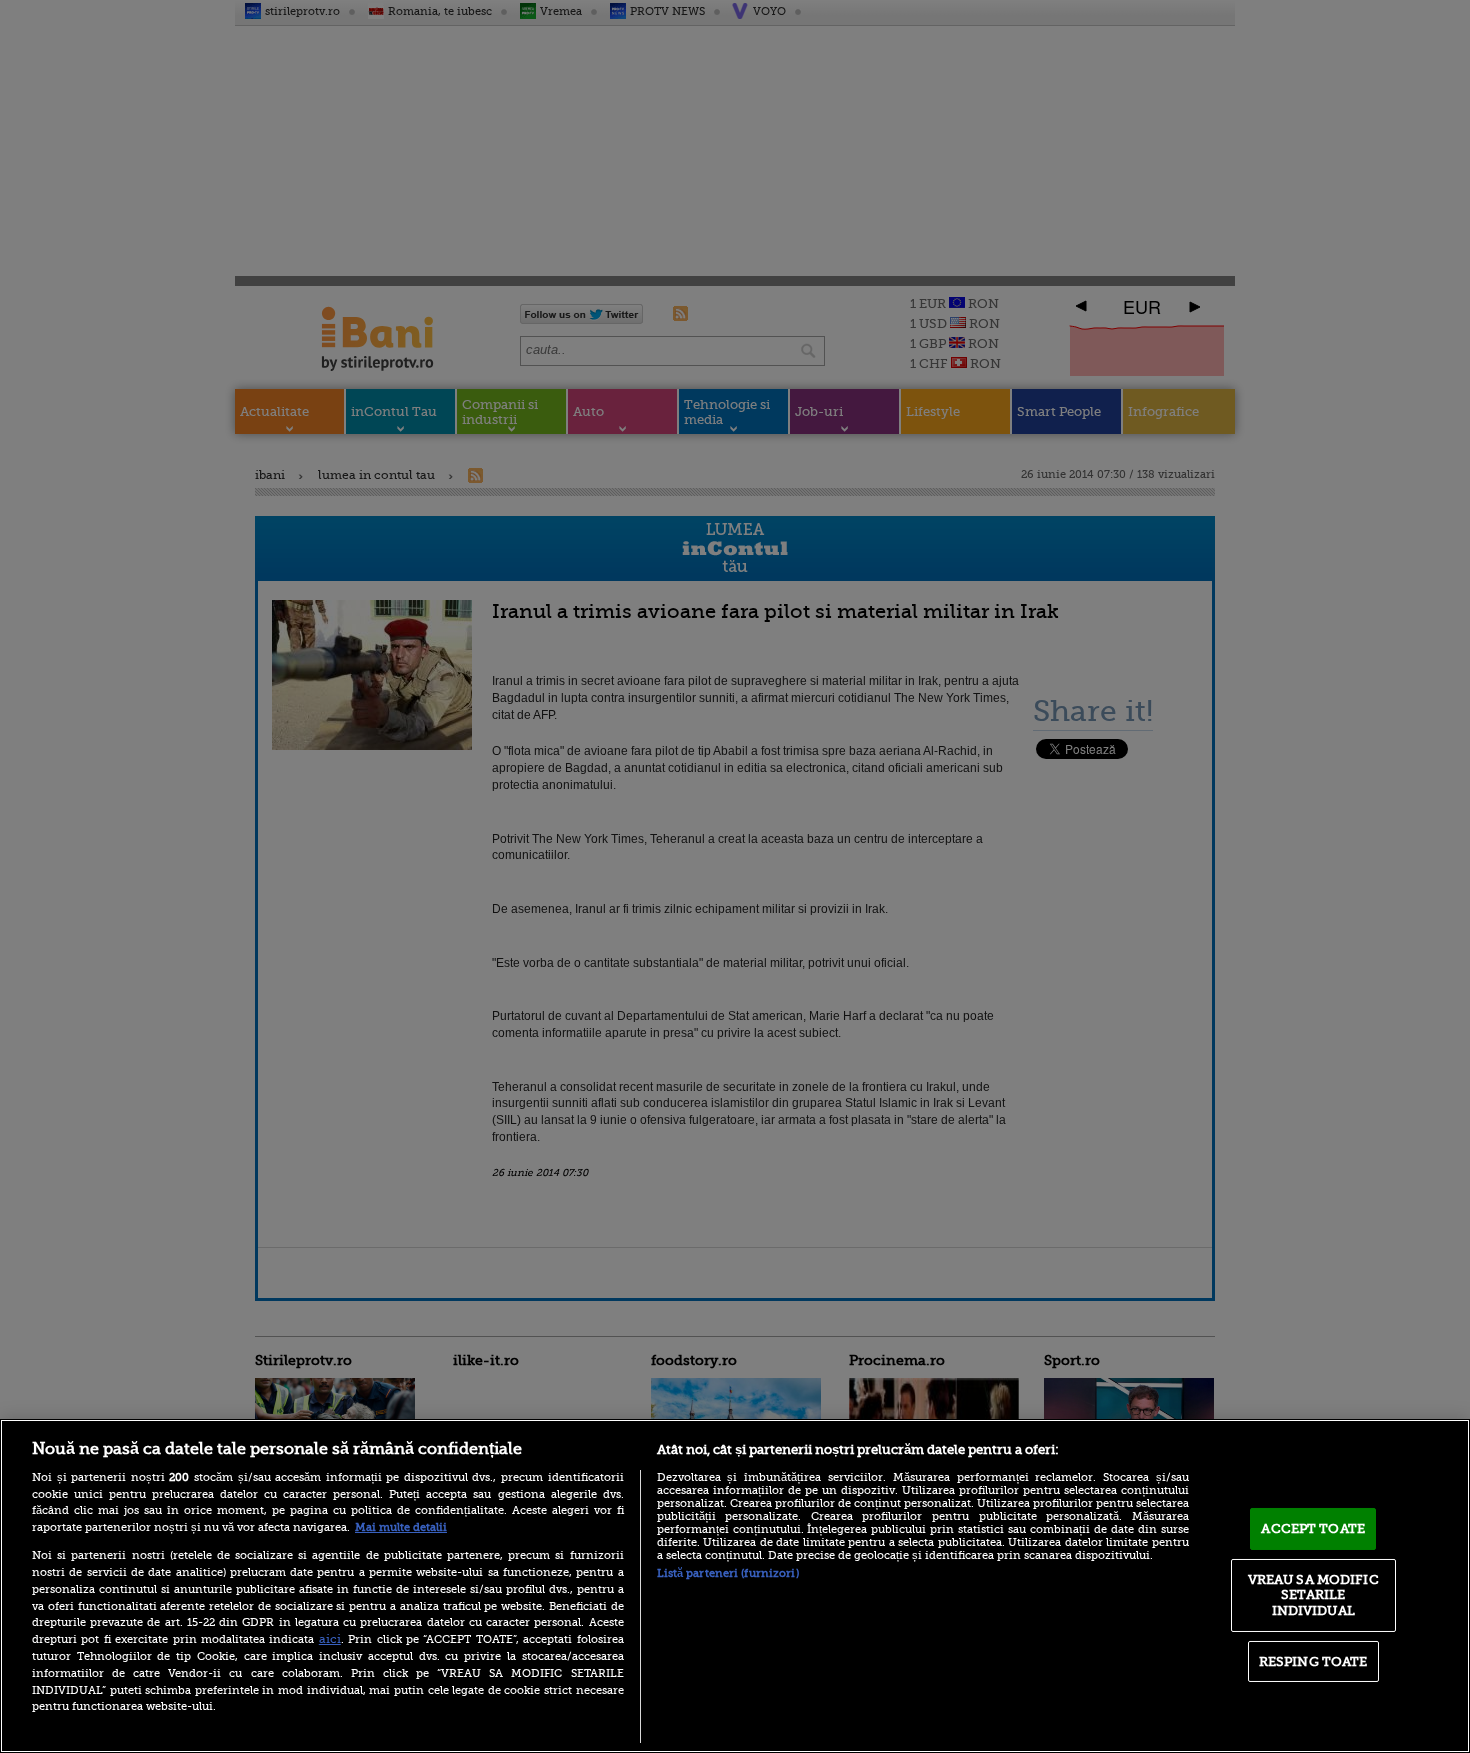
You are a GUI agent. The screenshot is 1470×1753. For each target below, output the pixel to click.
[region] (735, 1586)
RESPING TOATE (1313, 1661)
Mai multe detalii (401, 1527)
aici (330, 1639)
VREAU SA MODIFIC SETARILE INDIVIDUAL (1313, 1595)
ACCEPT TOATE (1313, 1528)
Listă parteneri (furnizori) (728, 1573)
